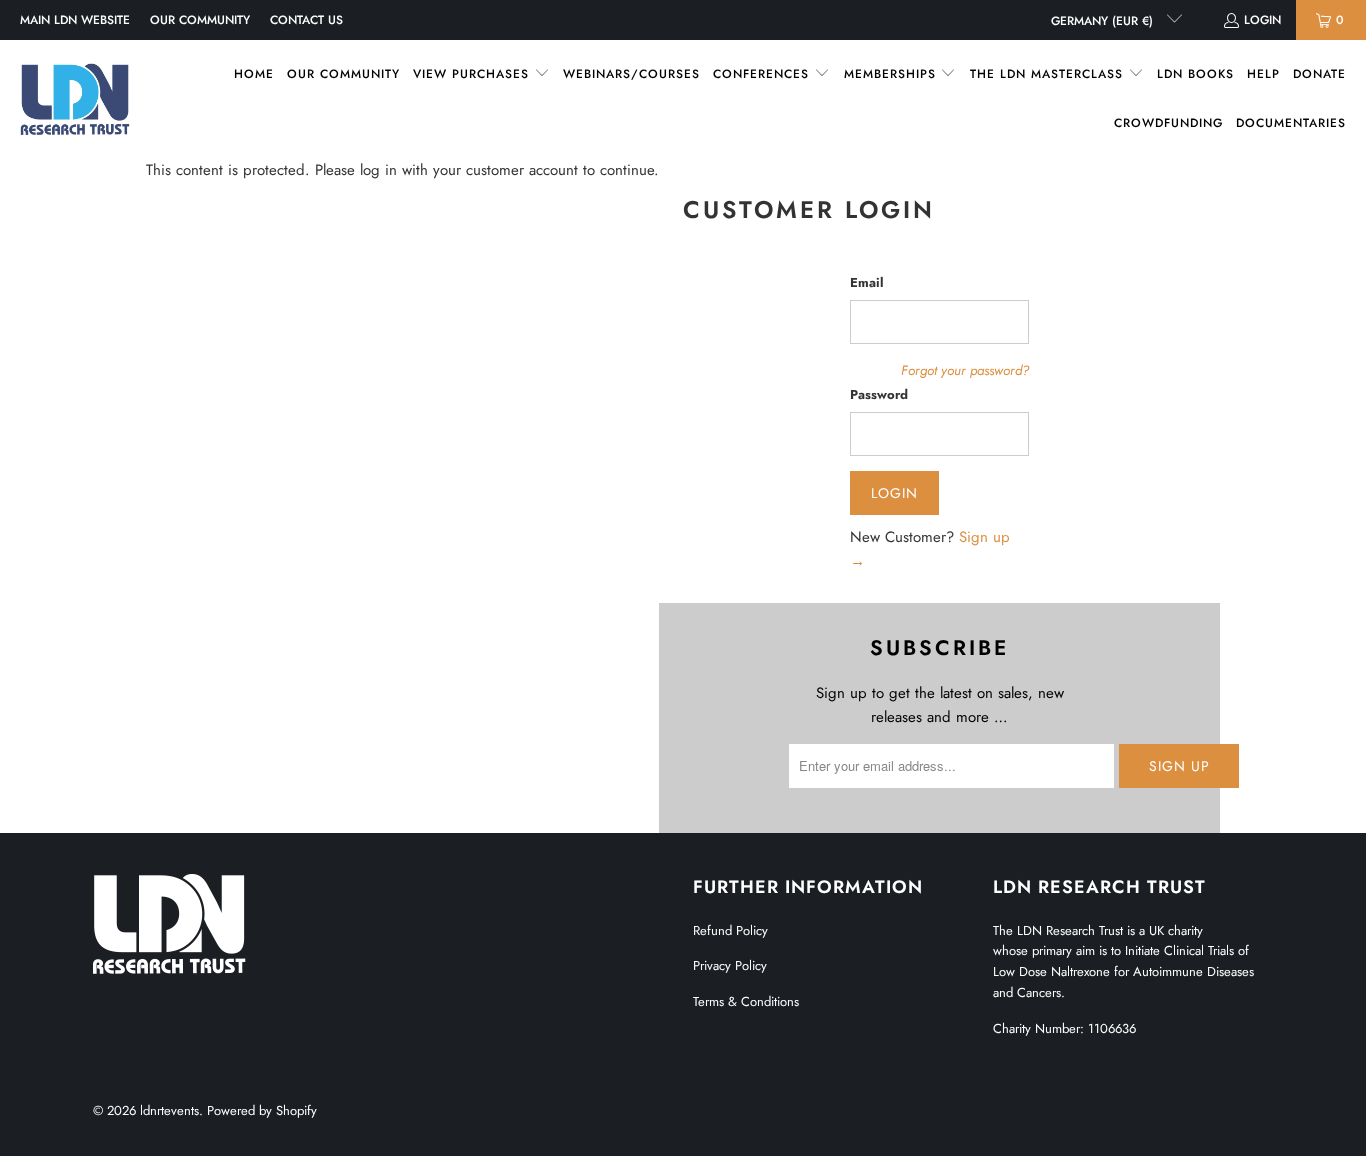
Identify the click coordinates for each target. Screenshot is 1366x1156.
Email (867, 282)
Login (1262, 20)
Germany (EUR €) (1104, 21)
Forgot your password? (965, 370)
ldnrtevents (169, 1110)
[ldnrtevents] (75, 99)
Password (879, 394)
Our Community (200, 20)
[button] (481, 74)
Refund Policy (730, 930)
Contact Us (306, 20)
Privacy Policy (730, 965)
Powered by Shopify (262, 1110)
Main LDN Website (75, 20)
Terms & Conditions (746, 1001)
